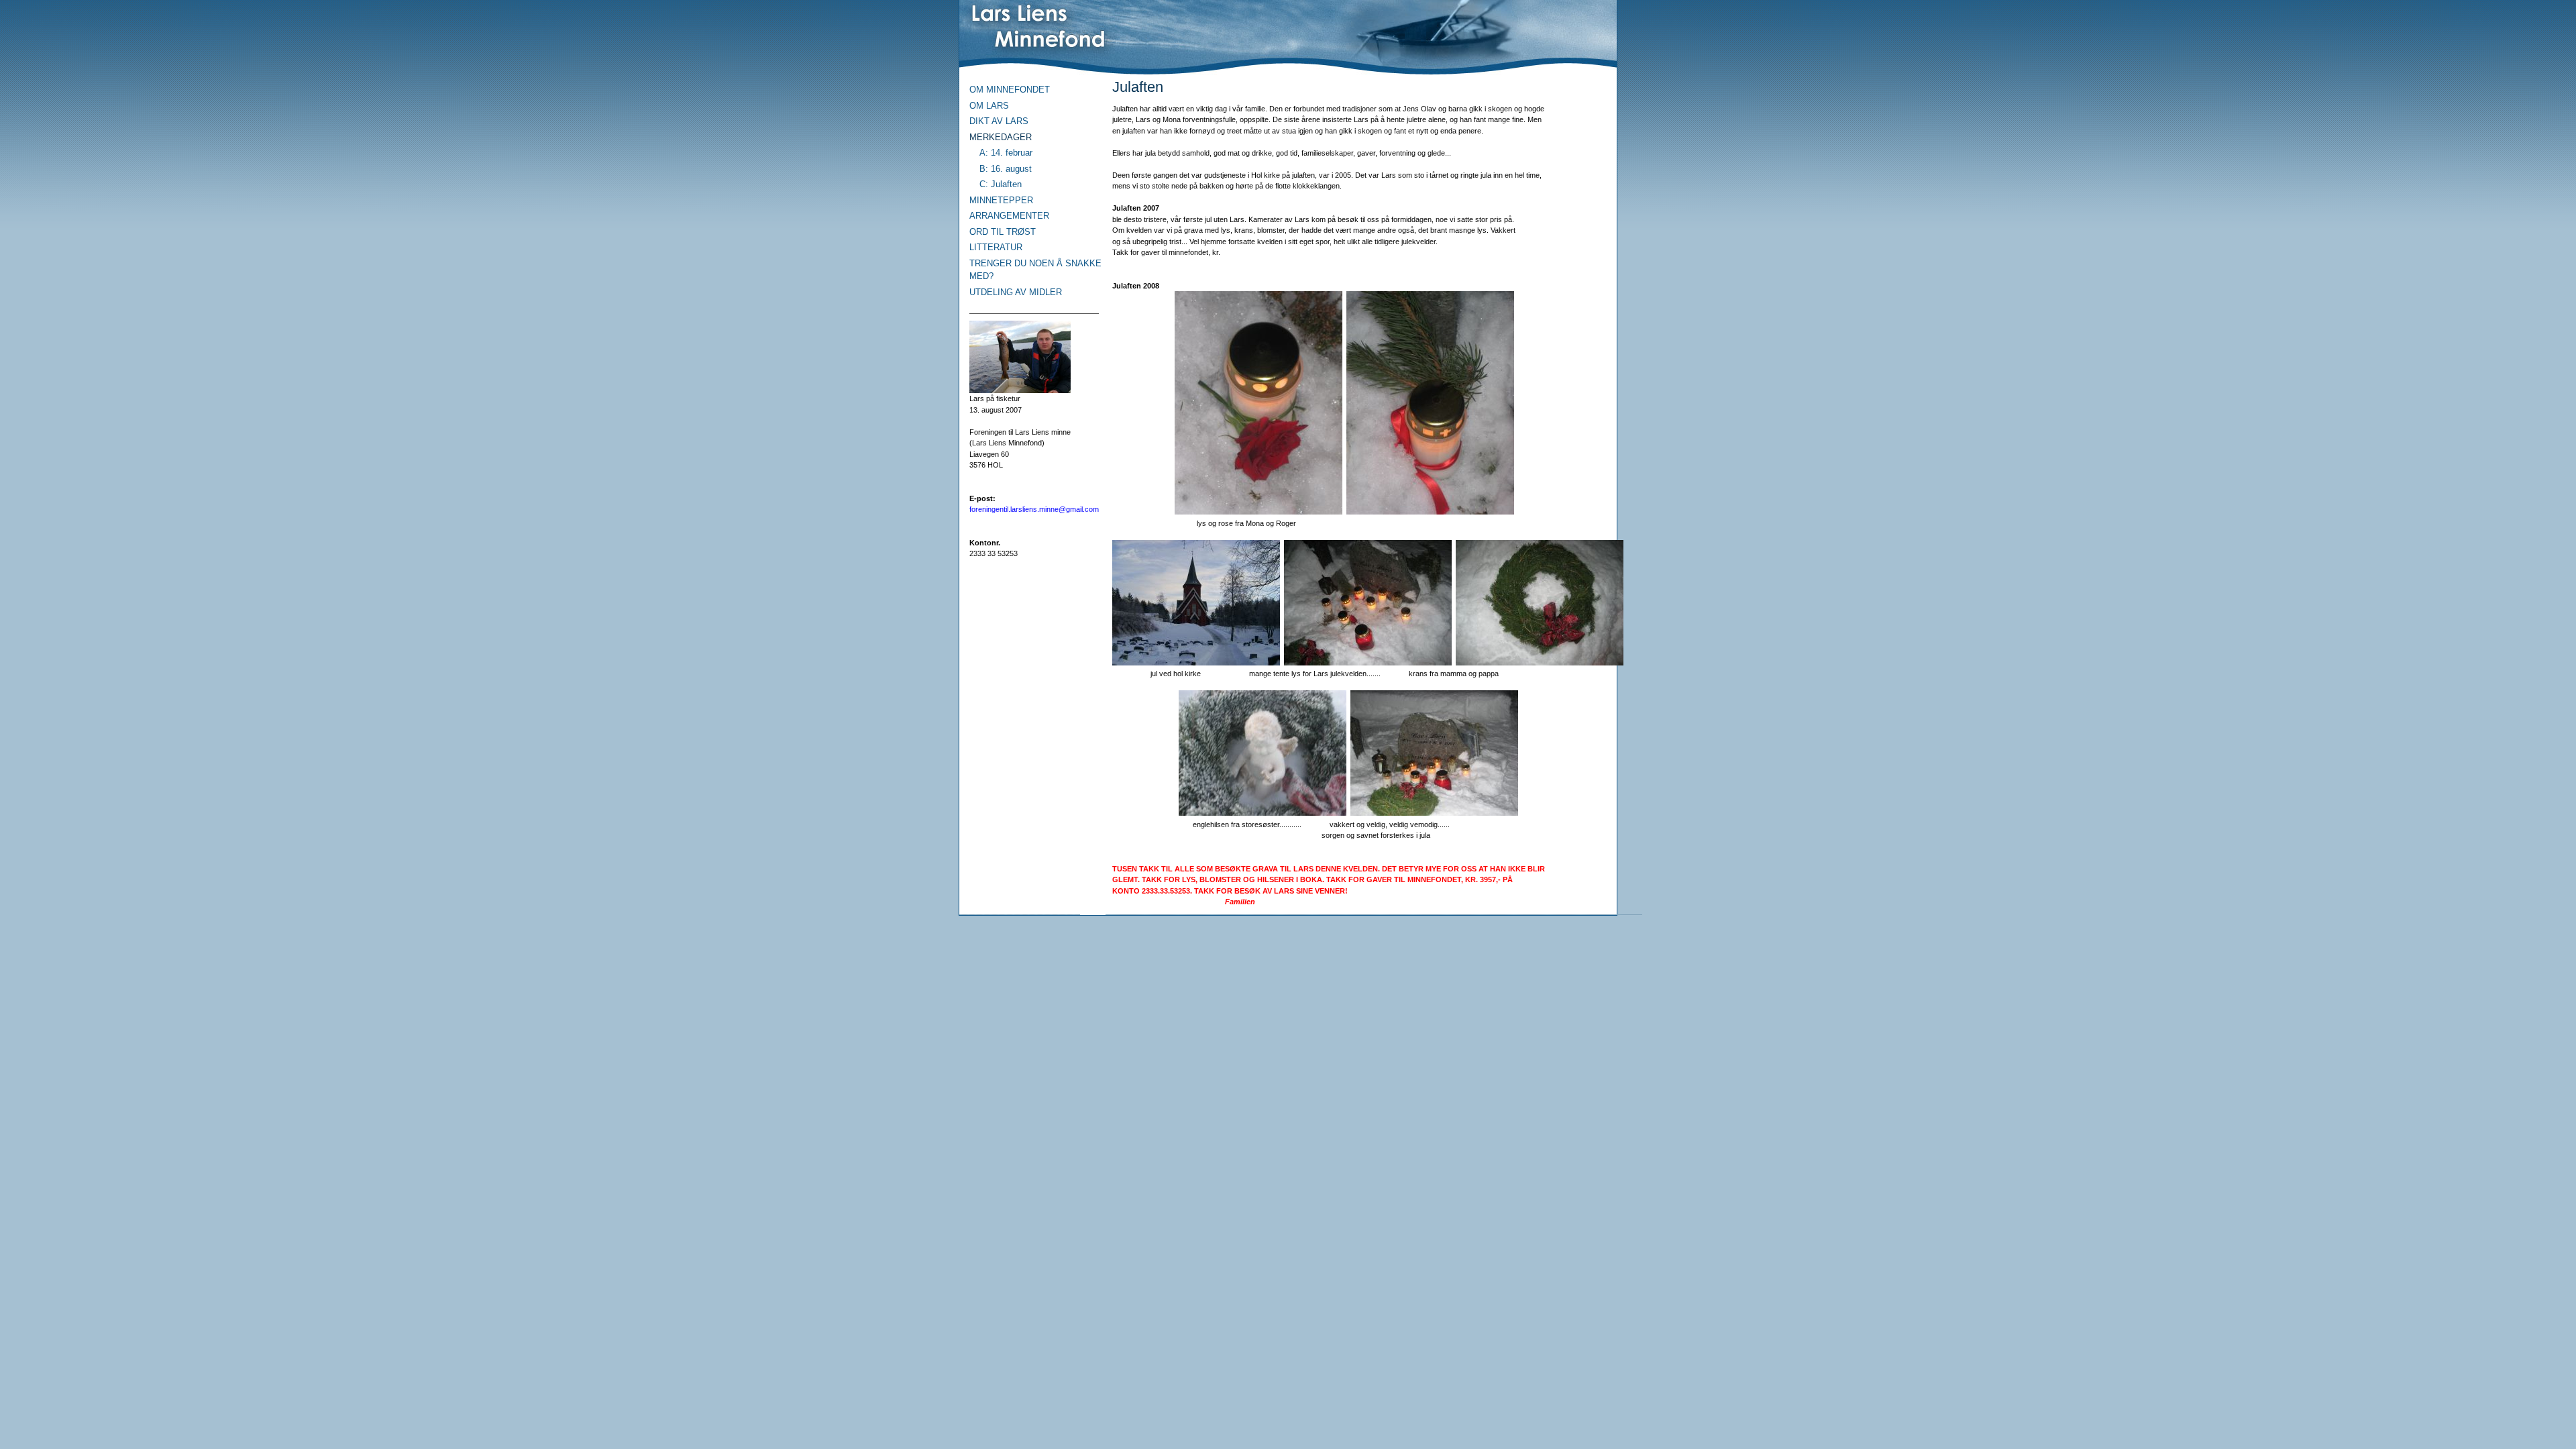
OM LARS (989, 106)
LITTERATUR (996, 247)
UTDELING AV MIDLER (1016, 292)
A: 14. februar (1006, 153)
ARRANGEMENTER (1009, 216)
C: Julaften (1001, 184)
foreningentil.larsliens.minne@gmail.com (1034, 509)
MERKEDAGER (1001, 137)
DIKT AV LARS (999, 121)
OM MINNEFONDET (1010, 90)
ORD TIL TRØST (1003, 232)
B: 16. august (1006, 169)
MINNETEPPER (1001, 200)
